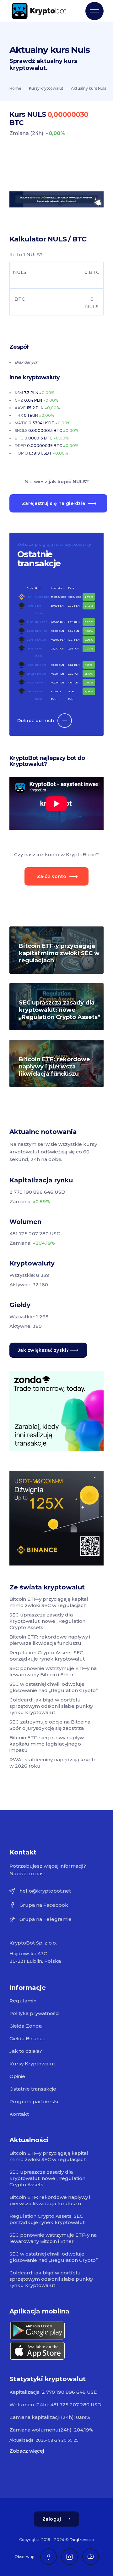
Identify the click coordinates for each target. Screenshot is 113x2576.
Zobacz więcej (27, 2451)
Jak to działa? (26, 2051)
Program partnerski (34, 2101)
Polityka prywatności (34, 2013)
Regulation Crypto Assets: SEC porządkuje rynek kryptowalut (47, 1656)
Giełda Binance (27, 2038)
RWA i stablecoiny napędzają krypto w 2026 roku (53, 1763)
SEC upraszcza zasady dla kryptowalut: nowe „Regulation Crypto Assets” (60, 1010)
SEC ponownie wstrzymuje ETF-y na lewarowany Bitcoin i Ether (53, 1671)
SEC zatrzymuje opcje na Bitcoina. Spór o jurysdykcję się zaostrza (50, 1725)
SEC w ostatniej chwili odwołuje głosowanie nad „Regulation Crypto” (54, 1687)
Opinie (17, 2076)
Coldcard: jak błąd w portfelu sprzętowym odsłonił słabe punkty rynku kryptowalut (51, 1706)
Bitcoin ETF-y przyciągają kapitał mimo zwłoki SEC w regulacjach (59, 953)
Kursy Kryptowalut (32, 2064)
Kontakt (19, 2114)
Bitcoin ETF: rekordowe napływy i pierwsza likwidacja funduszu (54, 1067)
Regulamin (23, 2001)
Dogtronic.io (82, 2540)
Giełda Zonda (26, 2026)
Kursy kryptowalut (46, 88)
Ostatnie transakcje (33, 2089)
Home (15, 88)
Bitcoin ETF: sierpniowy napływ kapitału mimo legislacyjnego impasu (47, 1744)
